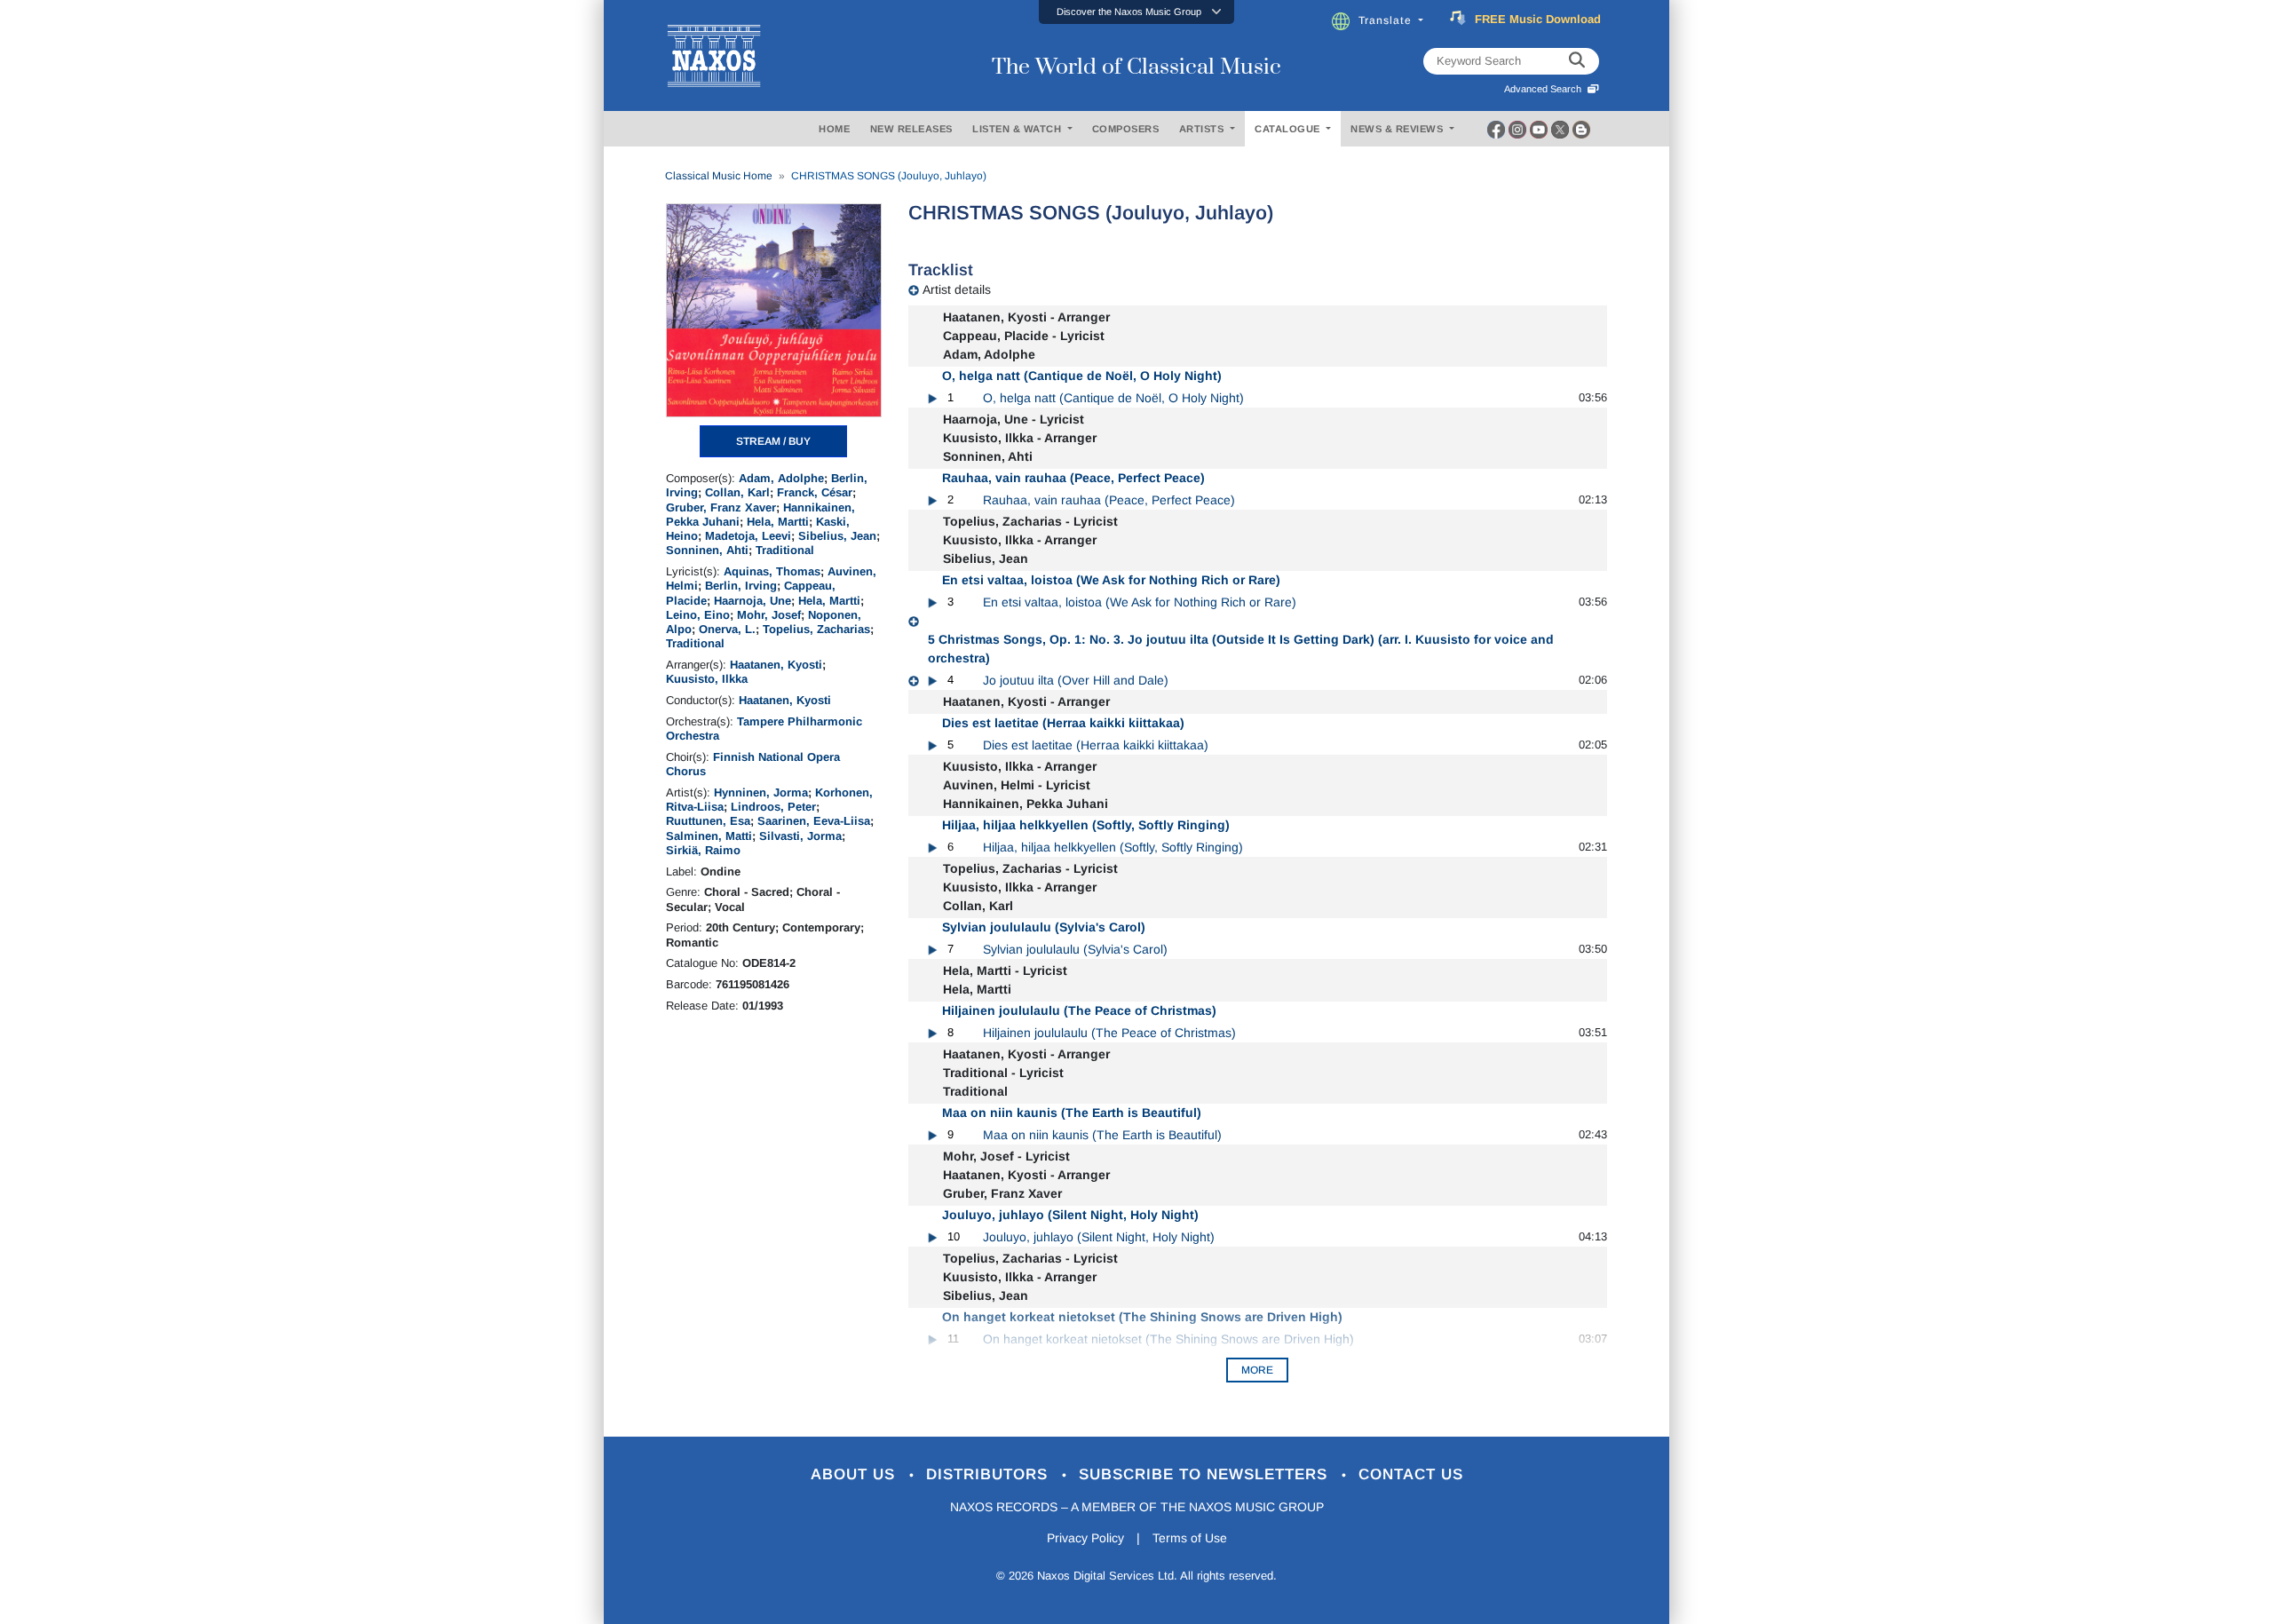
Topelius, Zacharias (816, 629)
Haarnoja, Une (752, 601)
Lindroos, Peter (773, 807)
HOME (834, 129)
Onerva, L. (727, 629)
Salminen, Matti (709, 836)
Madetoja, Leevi (748, 536)
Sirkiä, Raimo (703, 850)
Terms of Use (1190, 1538)
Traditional (785, 550)
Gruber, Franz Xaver (721, 507)
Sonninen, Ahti (707, 550)
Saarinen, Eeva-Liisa (814, 821)
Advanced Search (1545, 89)
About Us (855, 1474)
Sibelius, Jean (837, 536)
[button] (1136, 12)
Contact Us (1411, 1474)
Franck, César (815, 492)
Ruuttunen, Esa (708, 821)
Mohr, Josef (769, 615)
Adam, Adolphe (781, 478)
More (1257, 1370)
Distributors (990, 1474)
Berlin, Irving (741, 586)
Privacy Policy (1085, 1538)
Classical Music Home (719, 176)
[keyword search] (1577, 61)
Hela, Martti (778, 522)
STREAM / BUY (773, 441)
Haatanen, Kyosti (776, 665)
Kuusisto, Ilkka (707, 679)
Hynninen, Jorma (761, 792)
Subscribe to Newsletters (1206, 1474)
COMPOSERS (1126, 129)
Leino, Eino (698, 615)
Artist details (957, 289)
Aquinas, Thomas (772, 571)
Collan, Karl (737, 492)
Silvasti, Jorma (800, 836)
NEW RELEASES (911, 129)
